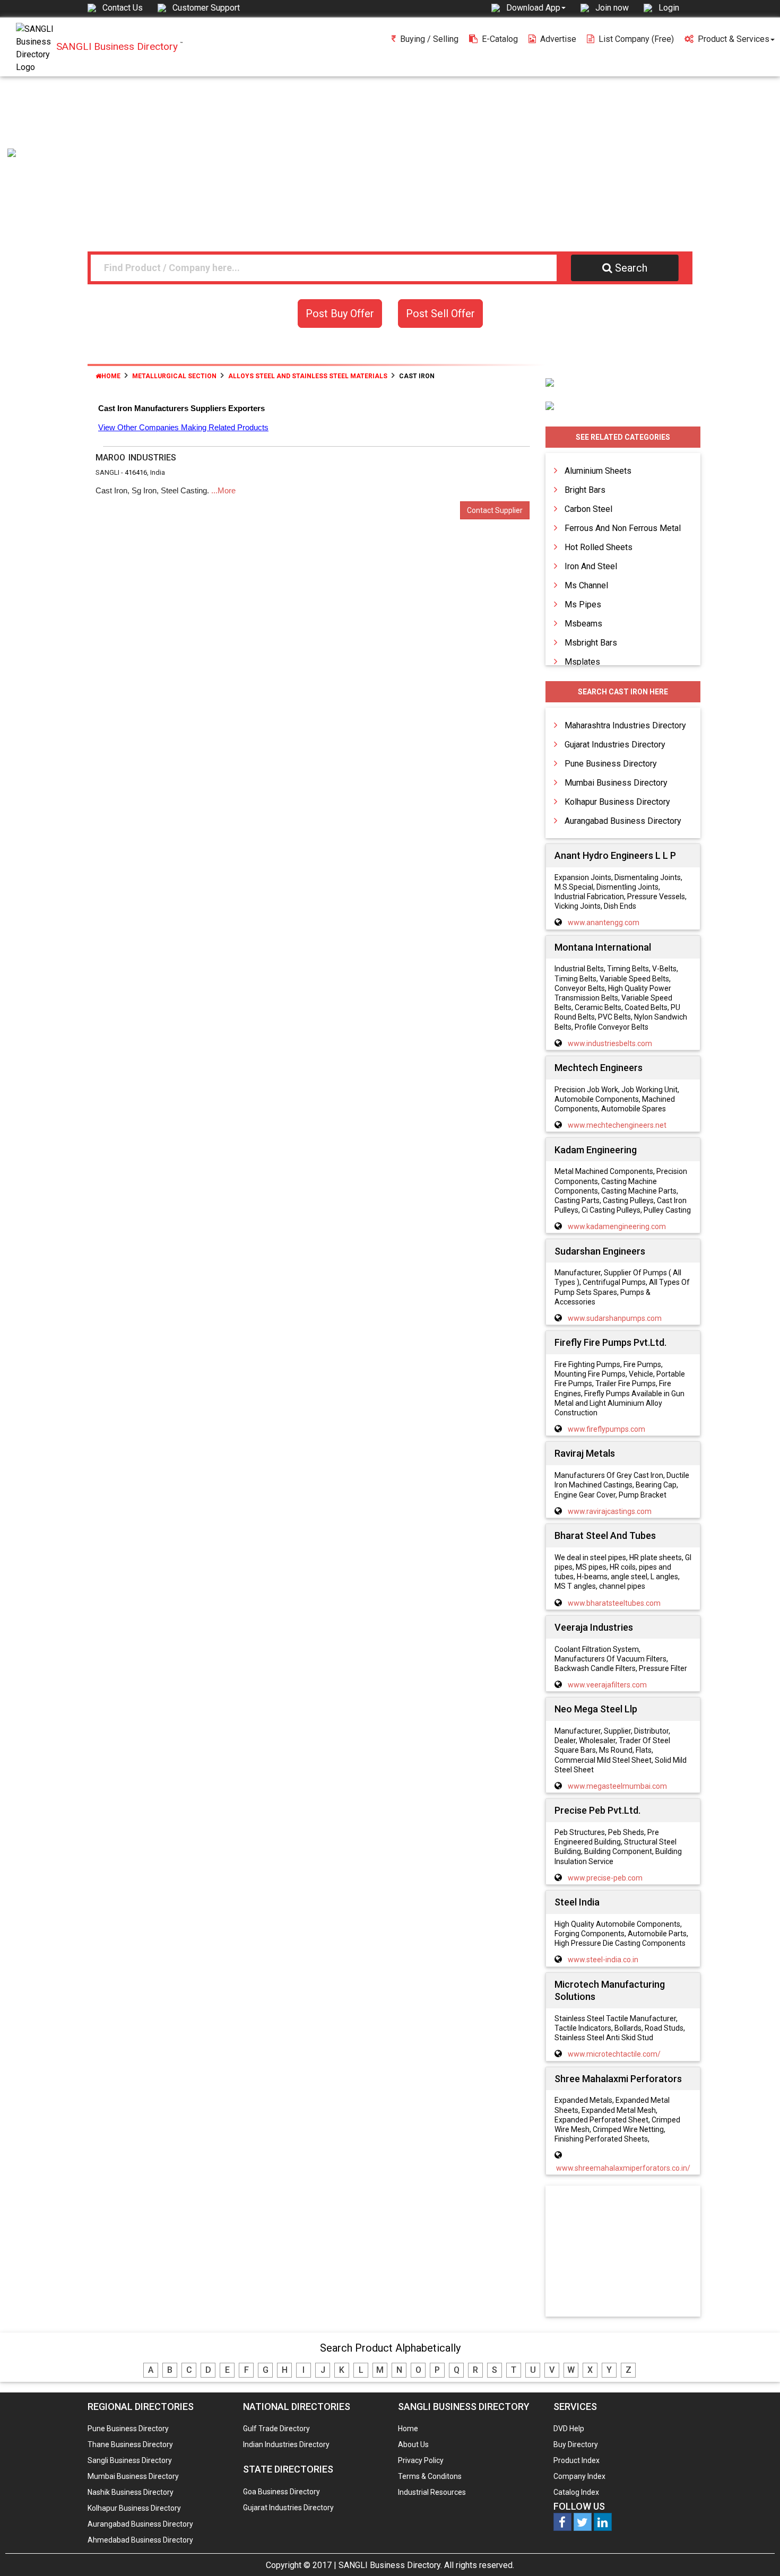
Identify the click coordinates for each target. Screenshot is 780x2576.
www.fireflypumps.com (606, 1429)
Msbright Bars (591, 643)
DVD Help (569, 2429)
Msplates (582, 662)
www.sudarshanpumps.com (615, 1318)
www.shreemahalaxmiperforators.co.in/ (623, 2168)
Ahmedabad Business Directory (140, 2540)
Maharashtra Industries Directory (625, 725)
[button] (536, 7)
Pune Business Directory (611, 764)
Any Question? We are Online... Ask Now (756, 2551)
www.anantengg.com (604, 923)
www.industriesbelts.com (610, 1043)
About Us (413, 2444)
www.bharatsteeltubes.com (614, 1603)
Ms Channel (586, 585)
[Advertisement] (390, 156)
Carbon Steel (588, 509)
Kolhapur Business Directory (617, 802)
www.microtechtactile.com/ (614, 2054)
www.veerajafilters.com (607, 1685)
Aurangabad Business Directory (623, 821)
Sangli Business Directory (130, 2460)
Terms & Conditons (430, 2476)
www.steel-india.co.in (603, 1960)
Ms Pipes (583, 604)
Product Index (577, 2460)
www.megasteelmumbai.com (617, 1786)
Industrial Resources (432, 2492)
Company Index (579, 2476)
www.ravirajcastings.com (610, 1511)
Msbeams (583, 624)
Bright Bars (585, 490)
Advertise (558, 39)
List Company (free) (636, 39)
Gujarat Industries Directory (615, 745)
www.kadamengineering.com (617, 1226)
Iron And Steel (591, 566)
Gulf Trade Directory (276, 2429)
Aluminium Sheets (598, 471)
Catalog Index (576, 2492)
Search (631, 268)
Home (111, 376)
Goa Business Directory (281, 2492)
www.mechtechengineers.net (617, 1125)
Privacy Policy (421, 2460)
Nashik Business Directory (131, 2492)
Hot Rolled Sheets (599, 547)
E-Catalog (500, 39)
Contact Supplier (495, 510)
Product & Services (734, 39)
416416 (136, 472)
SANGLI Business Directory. (390, 2565)
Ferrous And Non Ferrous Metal (623, 528)
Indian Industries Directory (286, 2444)
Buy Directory (576, 2444)
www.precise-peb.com (605, 1878)
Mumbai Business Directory (616, 783)
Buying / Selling (429, 39)
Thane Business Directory (130, 2444)
